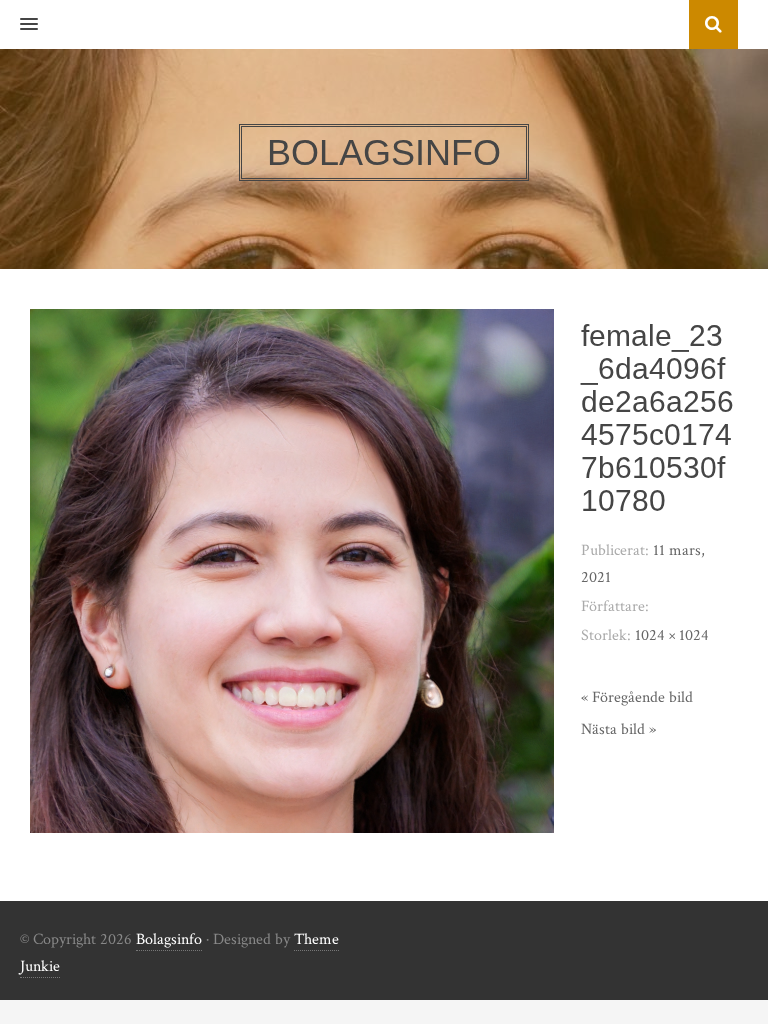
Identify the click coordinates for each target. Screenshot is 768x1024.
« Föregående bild (637, 697)
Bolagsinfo (169, 939)
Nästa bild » (618, 729)
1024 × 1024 (672, 635)
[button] (19, 25)
